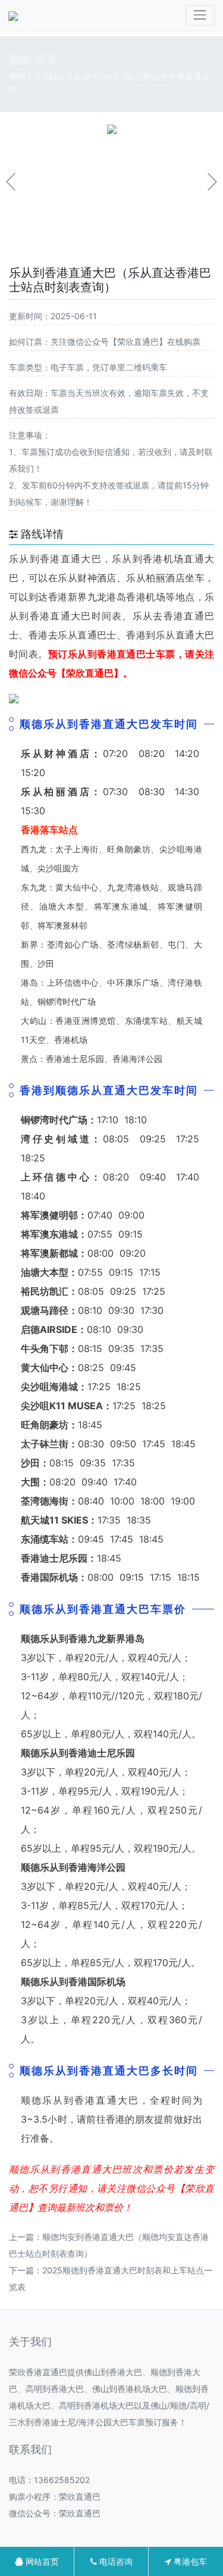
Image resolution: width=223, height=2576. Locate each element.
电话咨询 (115, 2561)
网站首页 (41, 2561)
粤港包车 (189, 2561)
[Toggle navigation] (200, 15)
